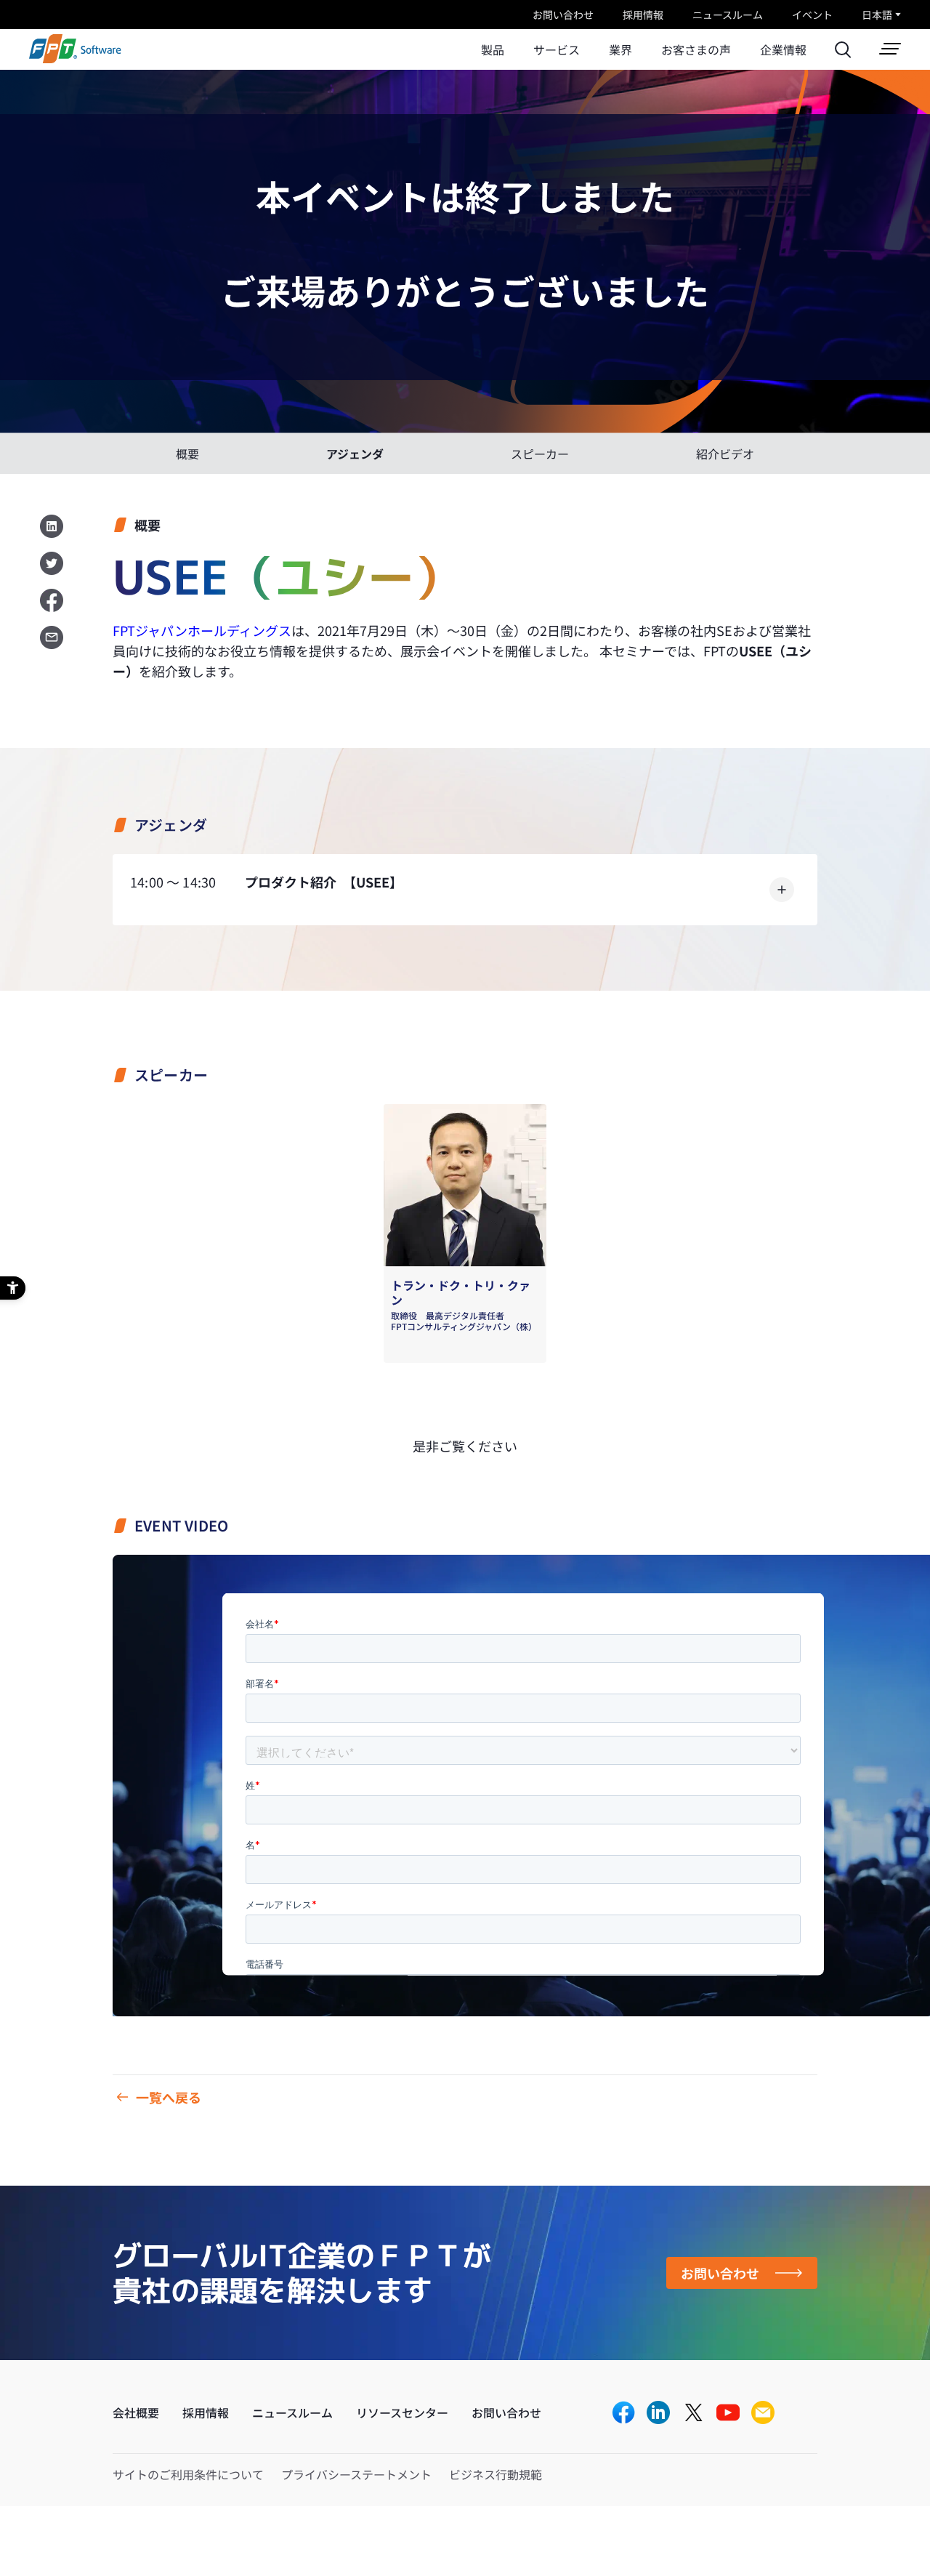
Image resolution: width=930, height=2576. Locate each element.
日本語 (877, 15)
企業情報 (783, 49)
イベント (812, 15)
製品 (493, 49)
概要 (187, 454)
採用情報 (643, 15)
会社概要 (136, 2412)
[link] (75, 59)
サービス (557, 49)
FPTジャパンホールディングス (202, 630)
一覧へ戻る (169, 2097)
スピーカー (540, 454)
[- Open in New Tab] (623, 2414)
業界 (620, 49)
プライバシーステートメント (356, 2474)
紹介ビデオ (725, 454)
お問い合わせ (563, 15)
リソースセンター (402, 2412)
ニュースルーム (728, 15)
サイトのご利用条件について (188, 2474)
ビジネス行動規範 (496, 2474)
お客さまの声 (696, 49)
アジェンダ (355, 454)
